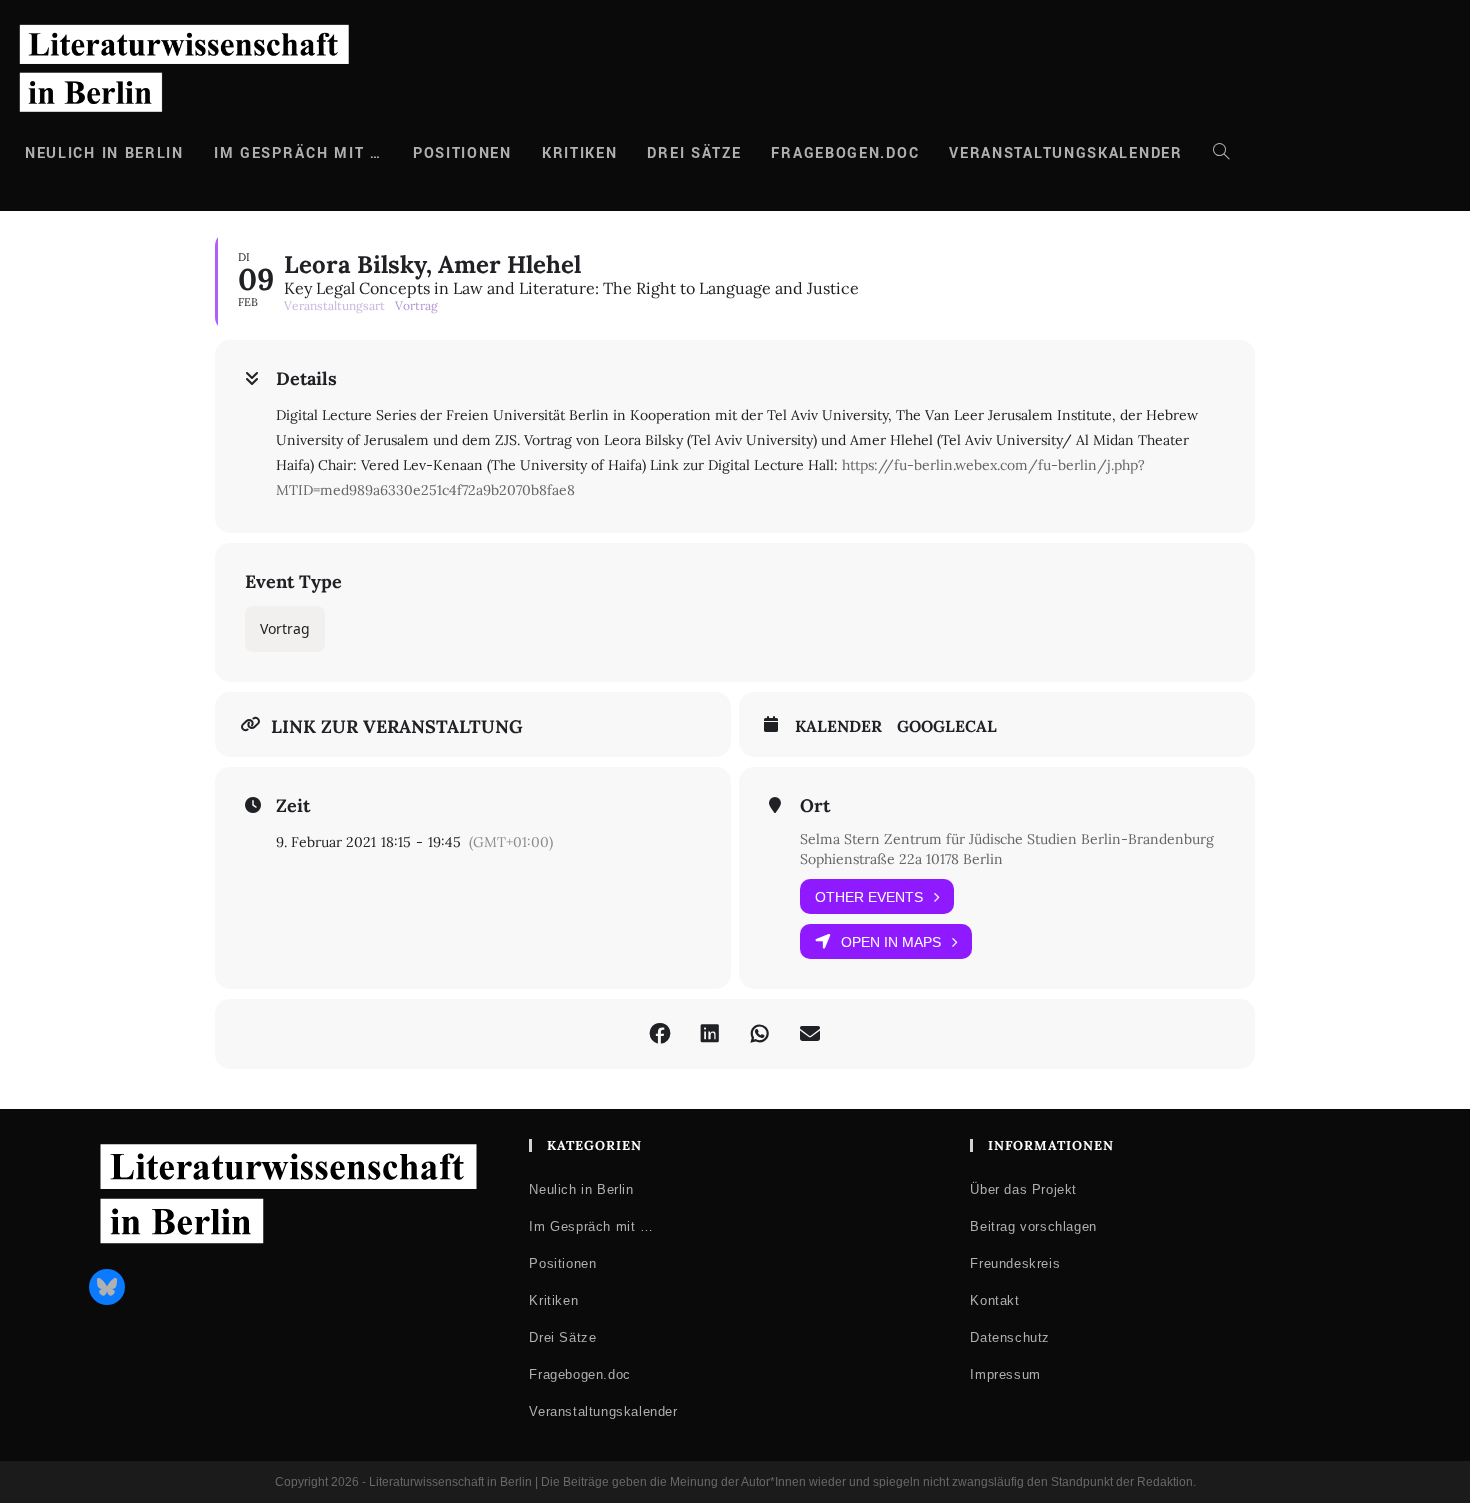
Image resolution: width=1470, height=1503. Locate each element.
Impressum (1005, 1374)
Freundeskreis (1015, 1263)
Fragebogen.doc (579, 1374)
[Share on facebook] (660, 1034)
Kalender (838, 726)
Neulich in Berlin (581, 1189)
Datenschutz (1010, 1337)
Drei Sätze (562, 1337)
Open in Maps (891, 942)
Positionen (562, 1263)
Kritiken (553, 1300)
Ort (815, 806)
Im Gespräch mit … (591, 1226)
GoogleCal (947, 726)
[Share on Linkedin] (710, 1034)
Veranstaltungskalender (603, 1411)
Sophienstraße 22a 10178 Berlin (901, 859)
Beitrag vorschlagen (1033, 1226)
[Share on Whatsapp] (760, 1034)
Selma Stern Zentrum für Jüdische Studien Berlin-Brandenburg (1007, 839)
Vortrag (285, 628)
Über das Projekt (1023, 1189)
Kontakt (994, 1300)
